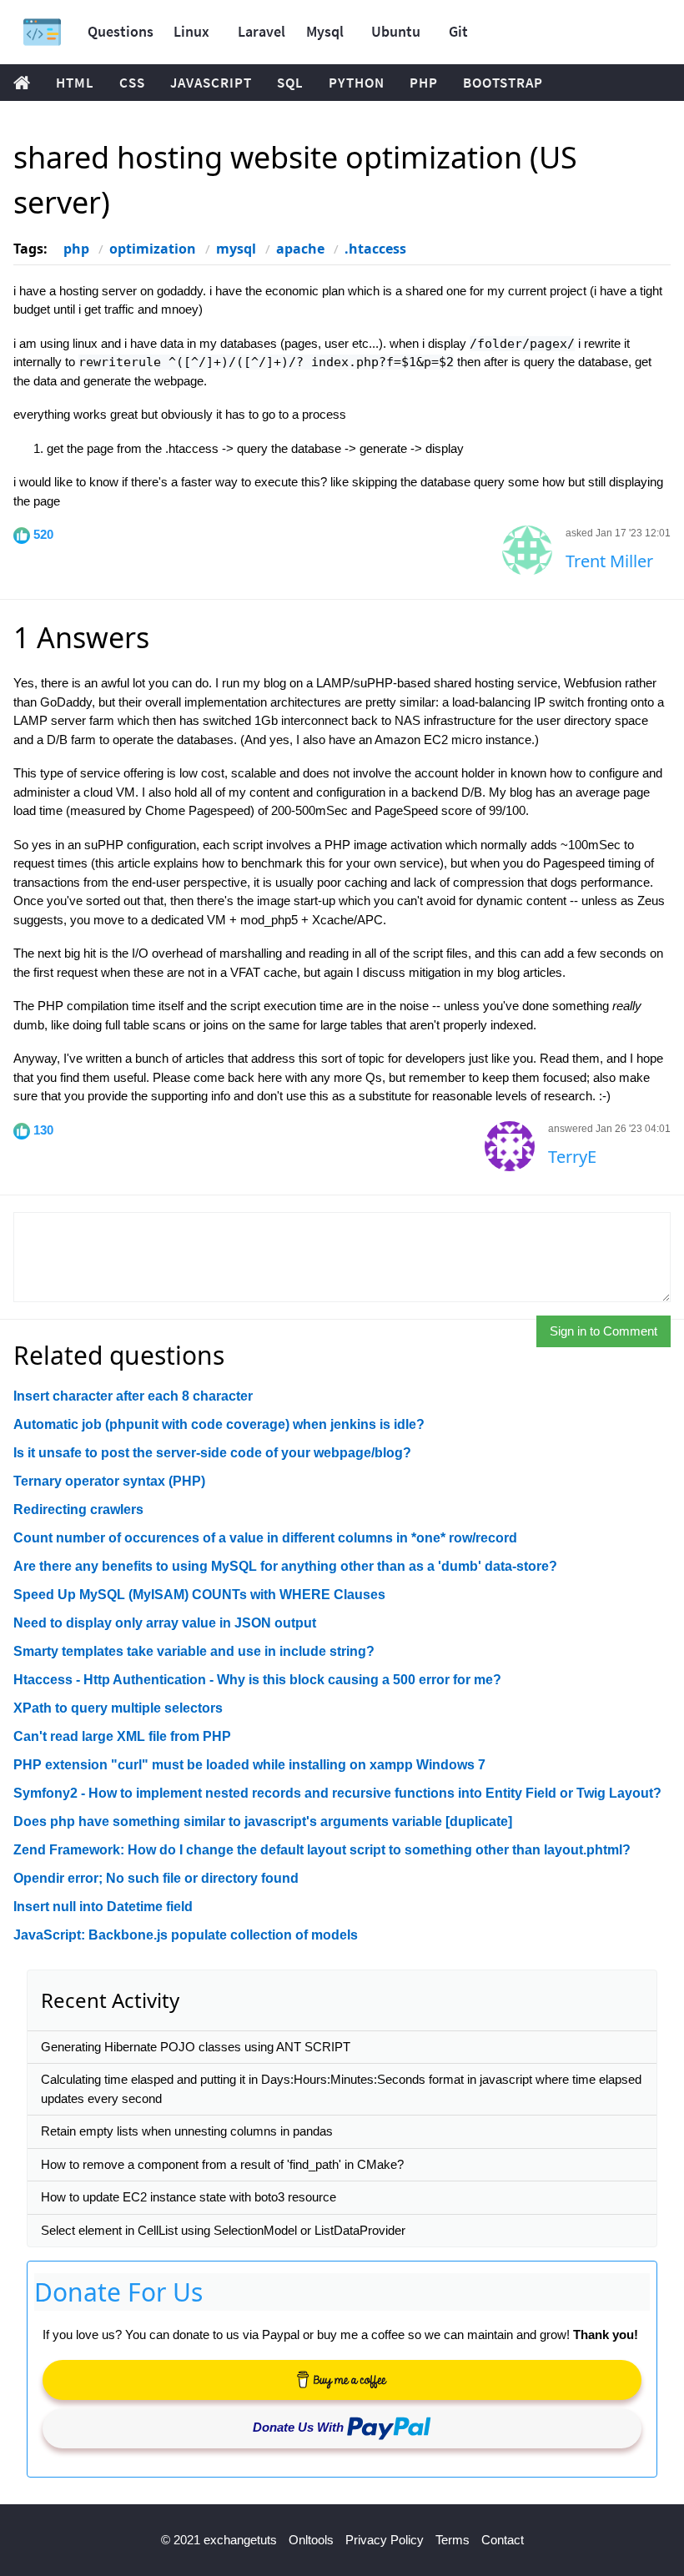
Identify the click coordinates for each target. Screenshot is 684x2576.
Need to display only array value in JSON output (165, 1623)
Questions (121, 31)
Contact (503, 2540)
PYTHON (357, 83)
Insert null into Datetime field (103, 1907)
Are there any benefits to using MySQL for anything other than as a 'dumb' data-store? (285, 1566)
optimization (153, 249)
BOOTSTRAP (503, 83)
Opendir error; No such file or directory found (156, 1878)
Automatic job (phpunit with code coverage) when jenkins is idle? (219, 1424)
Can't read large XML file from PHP (122, 1736)
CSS (132, 83)
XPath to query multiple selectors (118, 1708)
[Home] (42, 32)
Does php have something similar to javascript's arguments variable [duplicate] (263, 1821)
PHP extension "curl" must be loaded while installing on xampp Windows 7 (249, 1765)
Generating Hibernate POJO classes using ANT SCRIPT (196, 2047)
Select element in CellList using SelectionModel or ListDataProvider (223, 2230)
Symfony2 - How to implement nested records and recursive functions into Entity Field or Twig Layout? (337, 1793)
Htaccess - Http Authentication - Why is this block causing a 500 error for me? (257, 1680)
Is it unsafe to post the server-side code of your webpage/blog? (212, 1453)
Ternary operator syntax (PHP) (109, 1481)
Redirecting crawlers (78, 1509)
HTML (75, 83)
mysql (236, 249)
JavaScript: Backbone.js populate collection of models (186, 1935)
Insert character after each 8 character (133, 1396)
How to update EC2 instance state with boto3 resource (189, 2197)
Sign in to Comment (604, 1331)
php (76, 249)
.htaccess (375, 249)
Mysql (325, 31)
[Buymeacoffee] (342, 2380)
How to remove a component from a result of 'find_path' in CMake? (222, 2164)
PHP (424, 83)
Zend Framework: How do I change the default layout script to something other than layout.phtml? (322, 1850)
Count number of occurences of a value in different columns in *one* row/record (265, 1538)
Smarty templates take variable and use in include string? (194, 1651)
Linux (191, 31)
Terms (453, 2540)
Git (458, 31)
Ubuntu (396, 31)
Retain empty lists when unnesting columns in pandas (187, 2131)
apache (300, 249)
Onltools (311, 2540)
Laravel (262, 31)
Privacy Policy (385, 2540)
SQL (290, 83)
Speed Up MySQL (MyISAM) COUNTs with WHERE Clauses (199, 1595)
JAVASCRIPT (211, 83)
